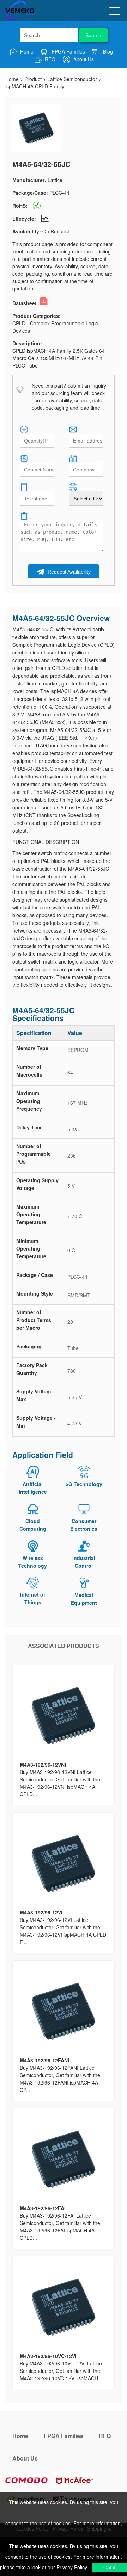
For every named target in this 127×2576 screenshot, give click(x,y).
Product (33, 79)
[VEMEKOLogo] (20, 19)
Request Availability (68, 572)
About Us (83, 59)
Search (93, 35)
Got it (109, 2568)
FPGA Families (68, 51)
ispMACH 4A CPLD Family (35, 86)
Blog (107, 51)
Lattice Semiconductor (72, 79)
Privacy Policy (71, 2567)
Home (26, 51)
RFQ (49, 59)
